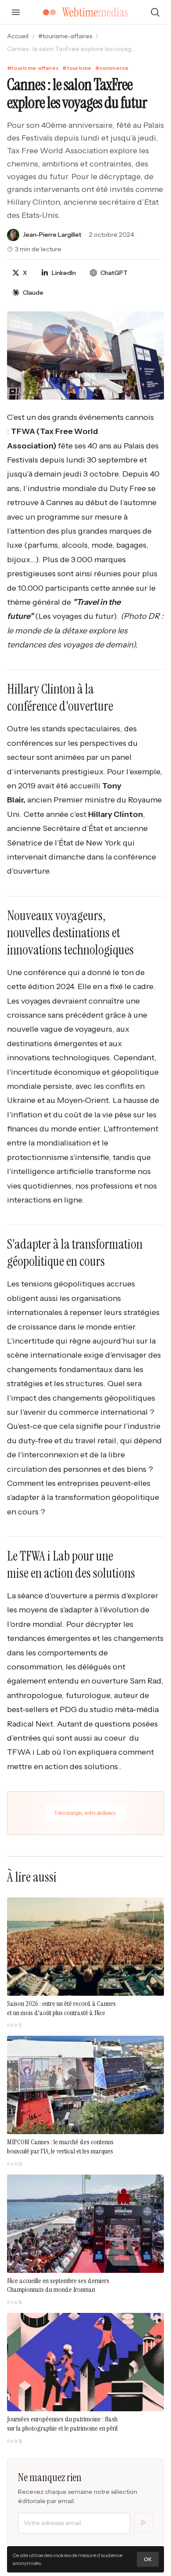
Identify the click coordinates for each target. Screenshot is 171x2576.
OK (148, 2559)
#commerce (112, 68)
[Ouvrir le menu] (16, 12)
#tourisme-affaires (65, 36)
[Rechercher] (155, 12)
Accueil (18, 36)
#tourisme (77, 68)
